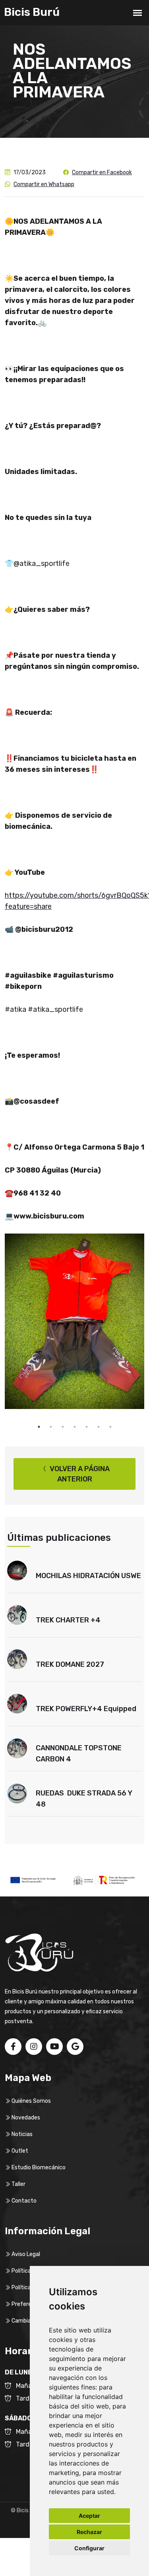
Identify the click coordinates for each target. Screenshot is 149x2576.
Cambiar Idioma (31, 2321)
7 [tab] (110, 1427)
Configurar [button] (89, 2548)
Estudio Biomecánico (38, 2168)
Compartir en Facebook (102, 172)
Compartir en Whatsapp (44, 184)
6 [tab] (99, 1427)
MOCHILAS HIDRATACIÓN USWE (88, 1576)
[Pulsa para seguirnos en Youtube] (54, 2047)
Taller (18, 2184)
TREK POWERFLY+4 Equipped (86, 1709)
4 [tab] (75, 1427)
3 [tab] (63, 1427)
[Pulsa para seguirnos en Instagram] (34, 2047)
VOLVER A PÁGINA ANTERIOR (79, 1474)
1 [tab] (39, 1427)
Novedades (25, 2118)
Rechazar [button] (89, 2532)
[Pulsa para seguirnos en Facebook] (13, 2047)
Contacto (23, 2201)
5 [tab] (87, 1427)
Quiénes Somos (31, 2101)
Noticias (21, 2134)
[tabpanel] (74, 1321)
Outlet (19, 2151)
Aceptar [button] (89, 2516)
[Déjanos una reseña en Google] (75, 2047)
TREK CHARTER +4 (68, 1620)
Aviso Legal (25, 2254)
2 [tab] (51, 1427)
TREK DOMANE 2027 (70, 1664)
